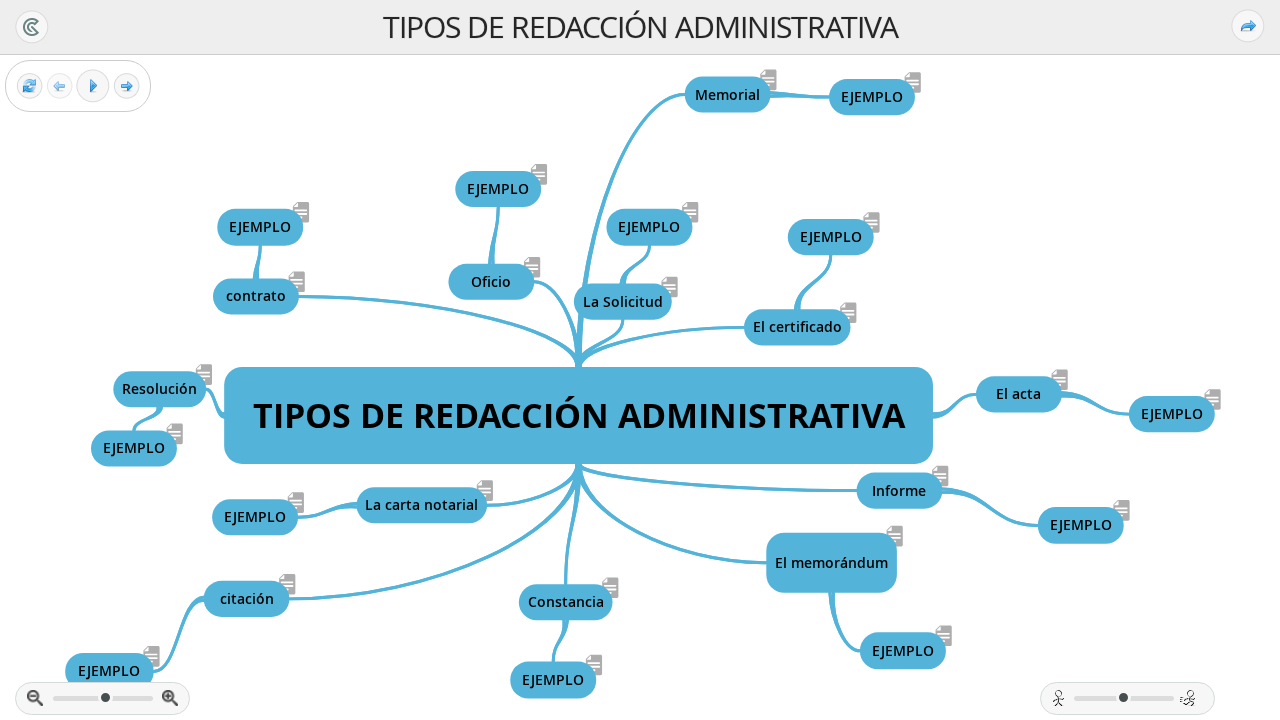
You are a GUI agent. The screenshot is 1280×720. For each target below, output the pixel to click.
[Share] (1248, 26)
